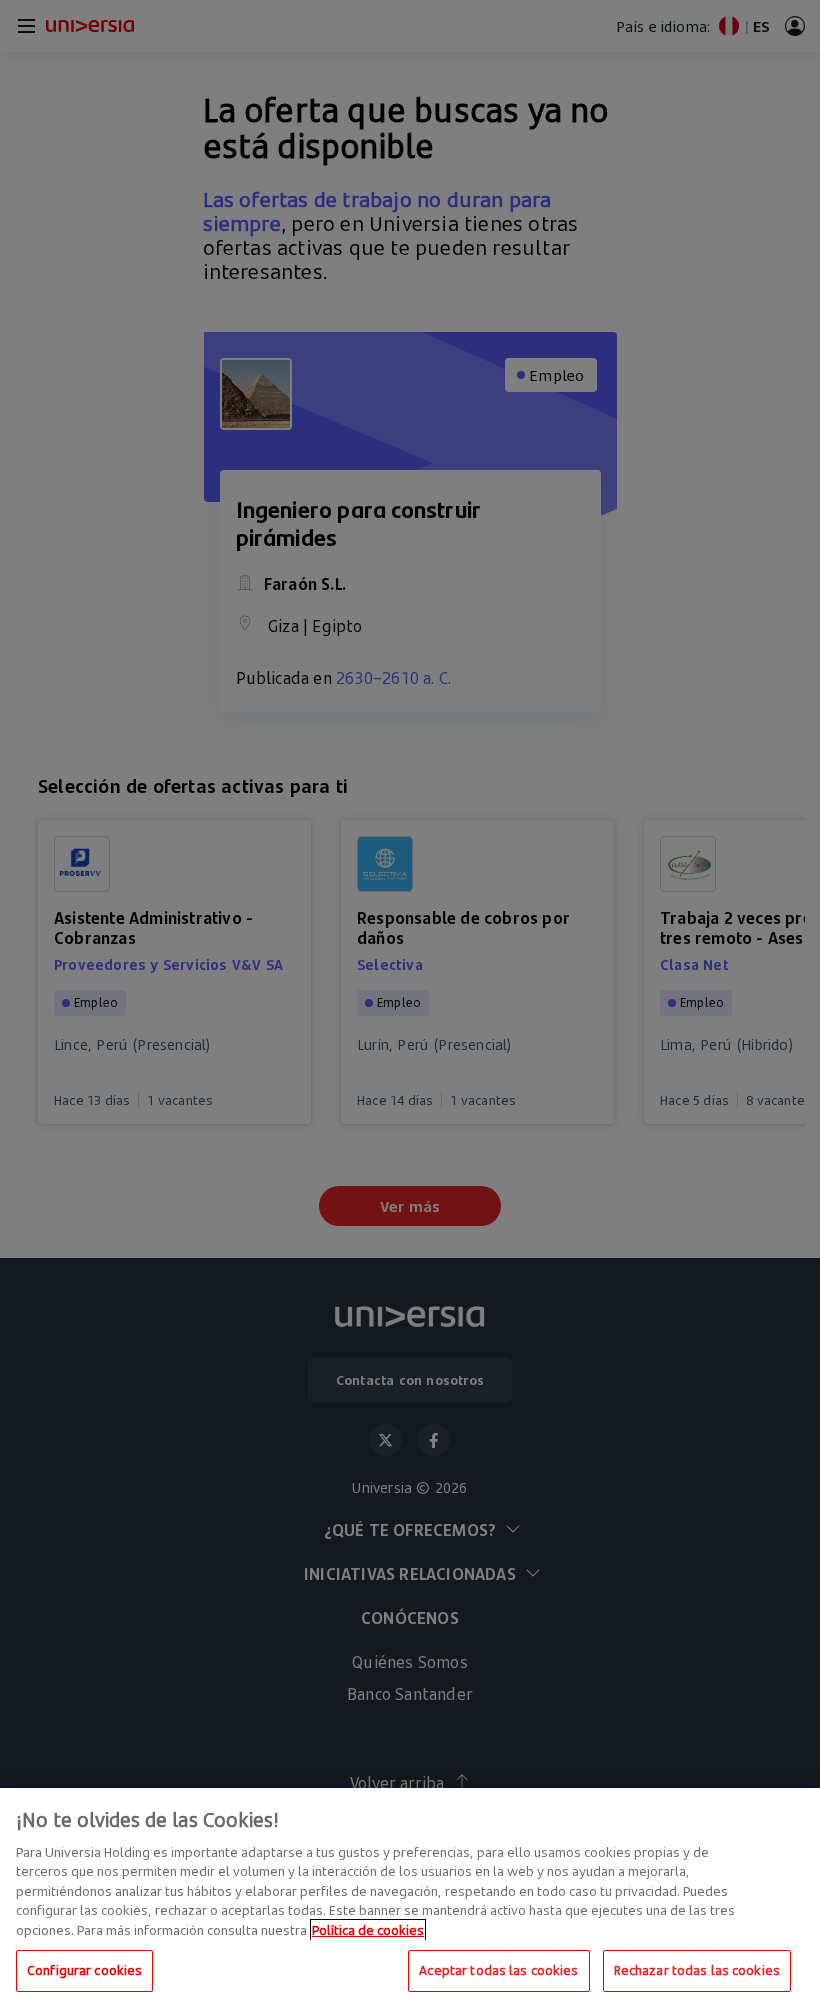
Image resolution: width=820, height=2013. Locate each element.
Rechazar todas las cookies (697, 1970)
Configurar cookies (84, 1970)
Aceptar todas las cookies (498, 1970)
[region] (410, 1900)
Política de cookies (368, 1930)
